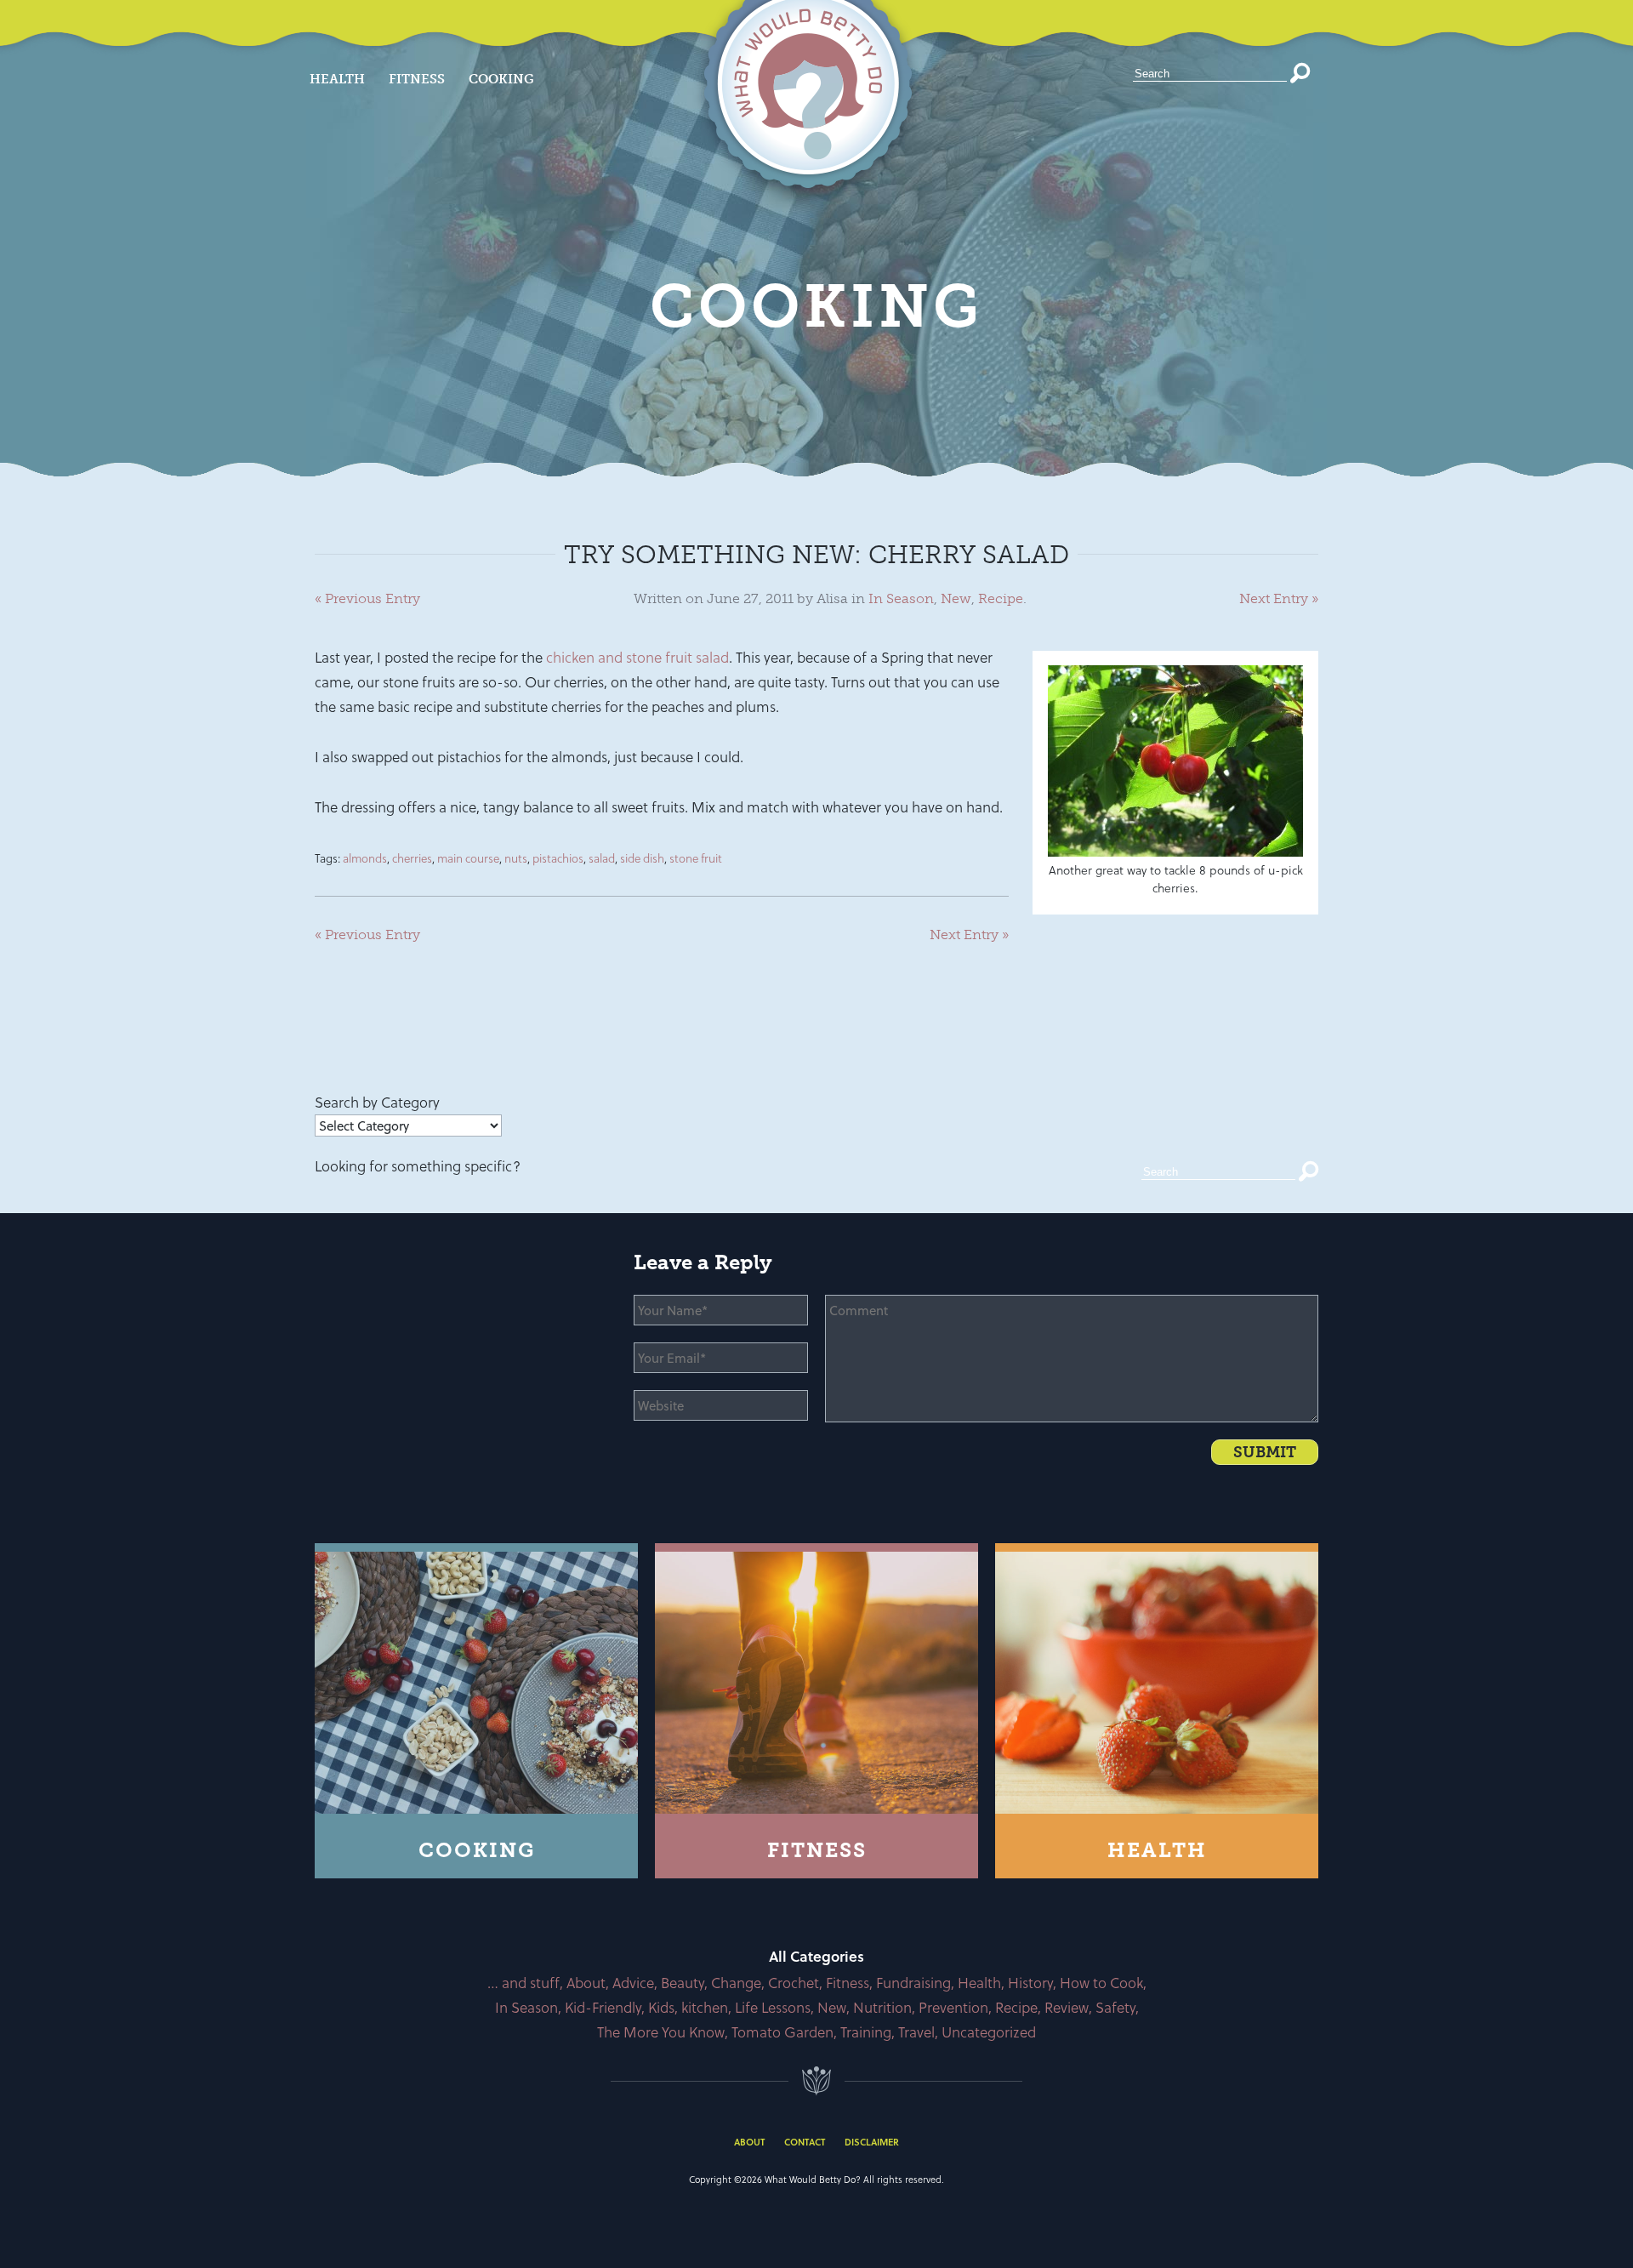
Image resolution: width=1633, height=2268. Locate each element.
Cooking (501, 79)
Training (866, 2032)
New (956, 598)
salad (602, 858)
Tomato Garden (782, 2032)
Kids (661, 2007)
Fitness (417, 79)
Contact (805, 2142)
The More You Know (661, 2032)
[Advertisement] (624, 1045)
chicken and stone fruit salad (637, 657)
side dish (642, 858)
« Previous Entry (367, 598)
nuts (516, 858)
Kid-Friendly (603, 2007)
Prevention (953, 2007)
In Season (901, 598)
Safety (1115, 2007)
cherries (412, 858)
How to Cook (1101, 1983)
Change (736, 1983)
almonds (365, 858)
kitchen (705, 2007)
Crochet (794, 1983)
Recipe (1001, 598)
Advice (633, 1983)
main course (468, 858)
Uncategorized (989, 2032)
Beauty (683, 1983)
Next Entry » (1279, 598)
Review (1067, 2007)
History (1030, 1983)
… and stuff (523, 1983)
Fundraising (913, 1983)
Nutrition (882, 2007)
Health (337, 79)
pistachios (558, 858)
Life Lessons (773, 2007)
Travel (916, 2032)
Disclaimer (872, 2142)
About (586, 1983)
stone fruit (696, 858)
